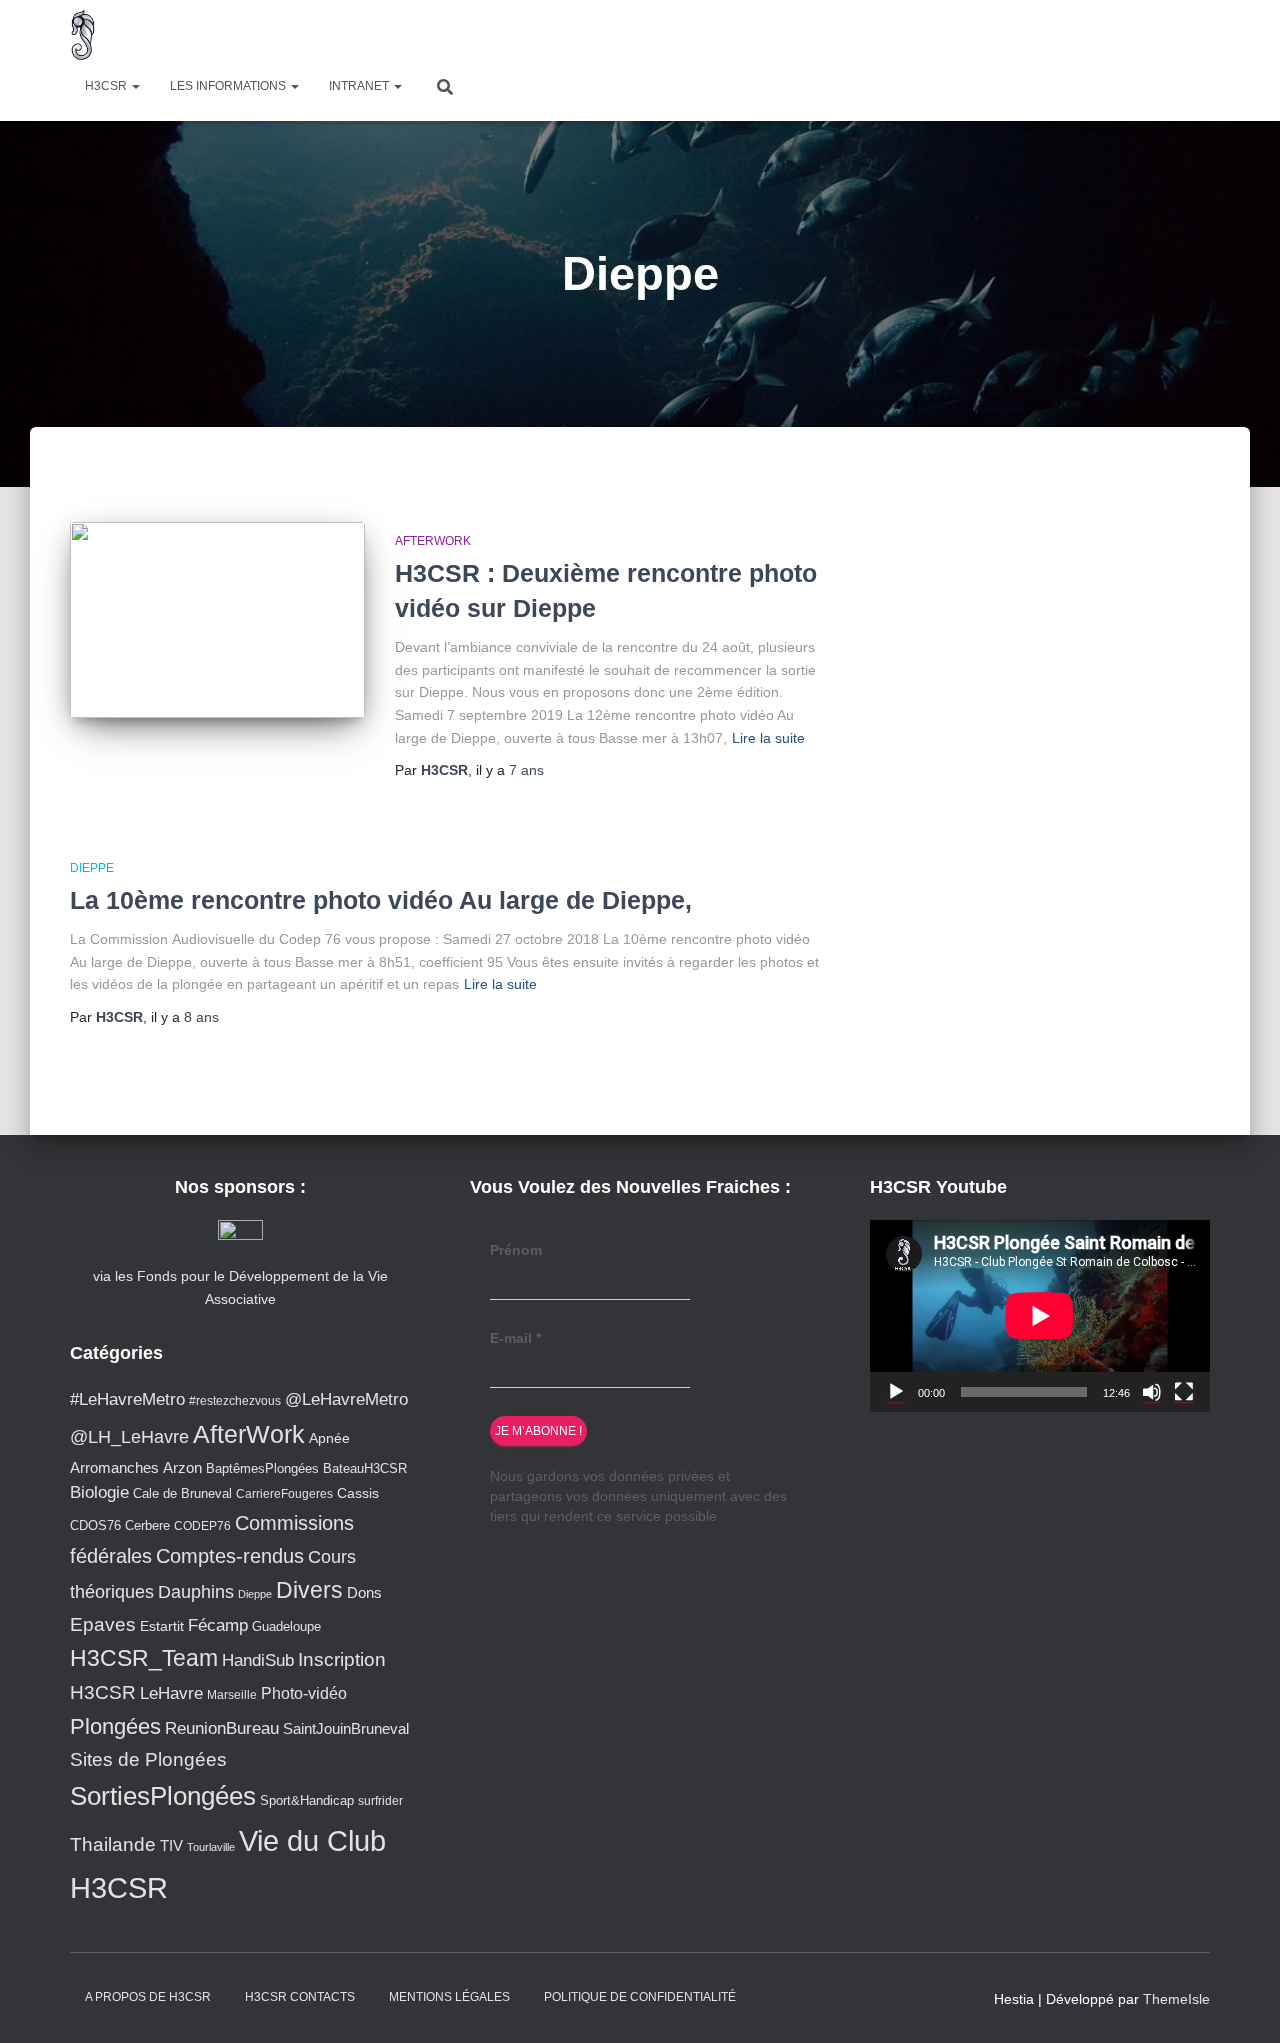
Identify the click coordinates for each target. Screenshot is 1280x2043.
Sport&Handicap (307, 1801)
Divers (309, 1590)
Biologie (99, 1492)
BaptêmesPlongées (262, 1468)
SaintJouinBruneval (346, 1728)
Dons (364, 1592)
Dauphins (196, 1592)
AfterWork (433, 541)
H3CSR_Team (144, 1658)
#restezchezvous (235, 1400)
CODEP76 (202, 1525)
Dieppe (92, 868)
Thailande (113, 1844)
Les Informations (229, 86)
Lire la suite (768, 738)
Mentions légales (449, 1997)
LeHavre (171, 1693)
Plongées (115, 1726)
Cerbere (147, 1526)
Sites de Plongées (148, 1759)
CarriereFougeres (284, 1493)
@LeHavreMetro (346, 1399)
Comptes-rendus (230, 1556)
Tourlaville (211, 1847)
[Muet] (1152, 1392)
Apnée (329, 1438)
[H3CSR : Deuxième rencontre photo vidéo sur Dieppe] (217, 620)
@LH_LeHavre (129, 1437)
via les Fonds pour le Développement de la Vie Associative (240, 1287)
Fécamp (218, 1625)
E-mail (515, 1338)
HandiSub (258, 1660)
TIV (171, 1846)
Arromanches (114, 1467)
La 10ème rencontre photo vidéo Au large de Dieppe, (381, 900)
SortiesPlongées (163, 1796)
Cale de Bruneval (182, 1494)
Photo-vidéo (304, 1693)
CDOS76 (95, 1526)
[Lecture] (896, 1392)
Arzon (182, 1467)
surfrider (380, 1800)
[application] (1040, 1315)
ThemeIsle (1176, 1999)
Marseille (232, 1694)
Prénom (516, 1250)
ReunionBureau (222, 1728)
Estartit (162, 1626)
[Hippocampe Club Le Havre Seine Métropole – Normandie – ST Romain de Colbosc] (83, 35)
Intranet (360, 86)
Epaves (103, 1624)
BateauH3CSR (365, 1469)
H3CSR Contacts (300, 1997)
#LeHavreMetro (127, 1399)
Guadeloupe (286, 1626)
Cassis (358, 1493)
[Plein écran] (1184, 1392)
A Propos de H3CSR (148, 1997)
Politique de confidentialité (640, 1997)
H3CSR (107, 86)
